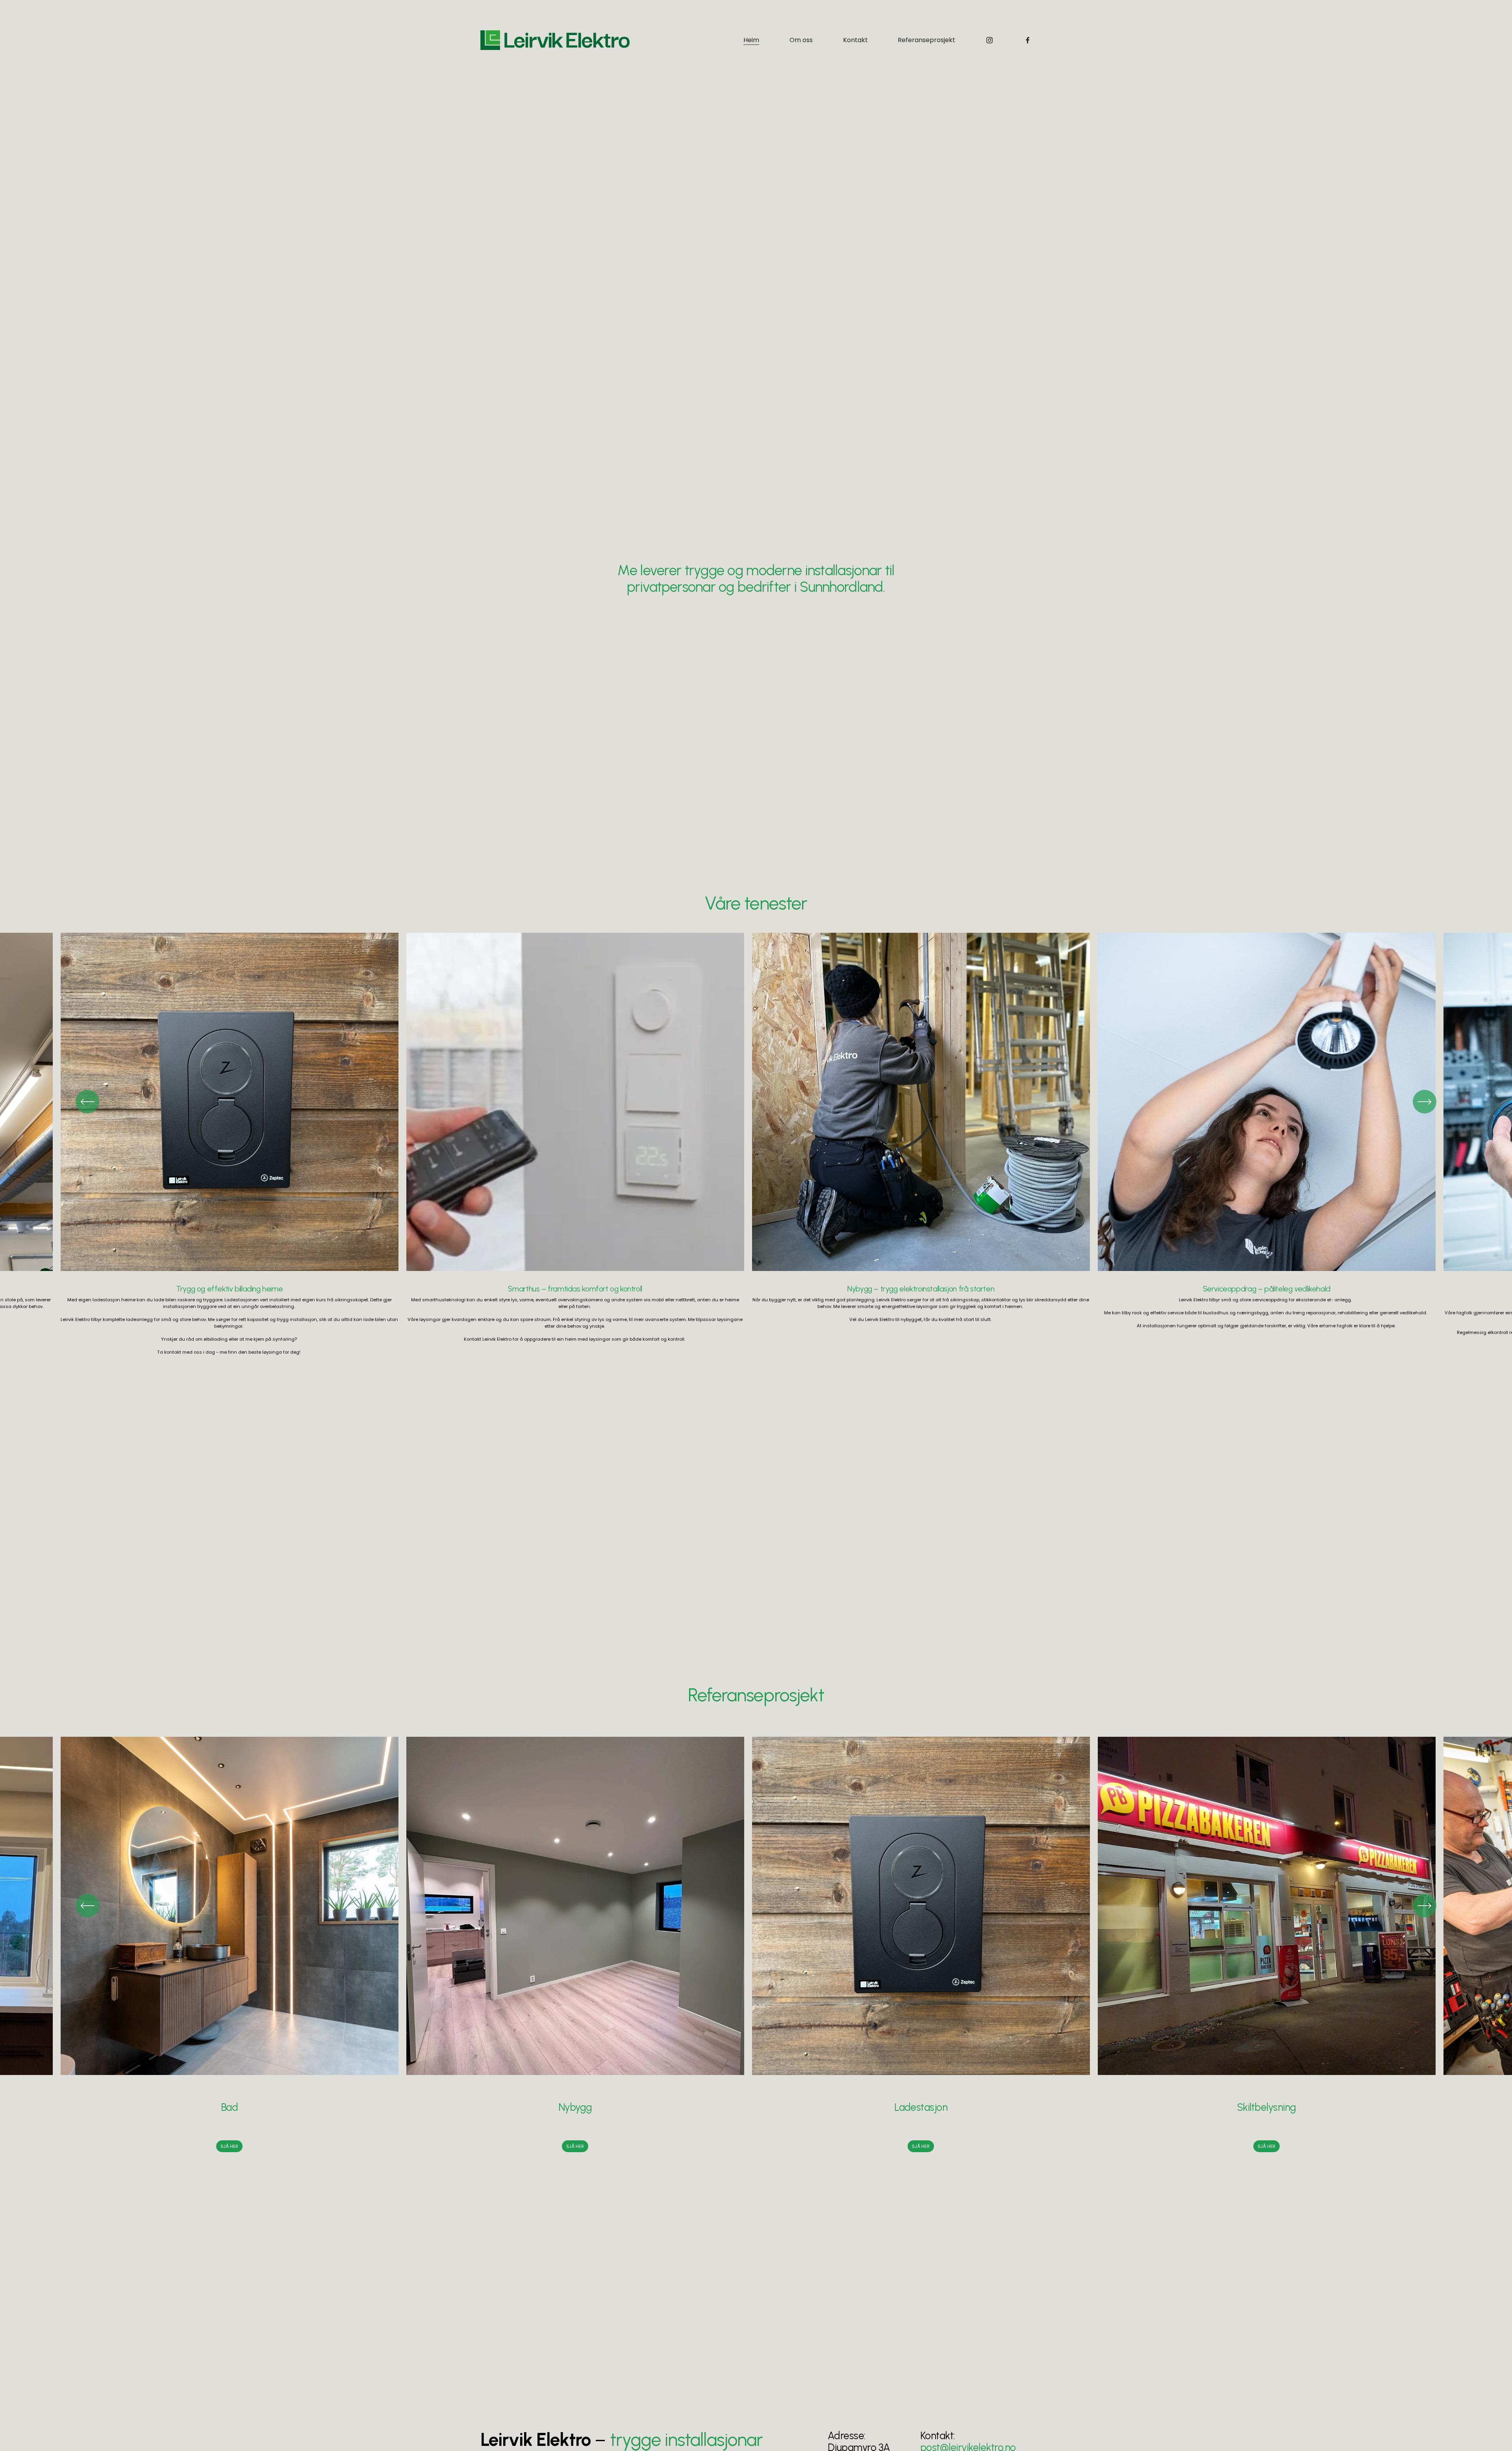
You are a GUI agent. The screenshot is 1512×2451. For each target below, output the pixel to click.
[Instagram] (989, 40)
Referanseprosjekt (926, 40)
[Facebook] (1028, 40)
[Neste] (1425, 1102)
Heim (751, 40)
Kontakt (855, 40)
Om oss (801, 40)
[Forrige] (87, 1102)
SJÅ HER (229, 2146)
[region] (756, 1144)
